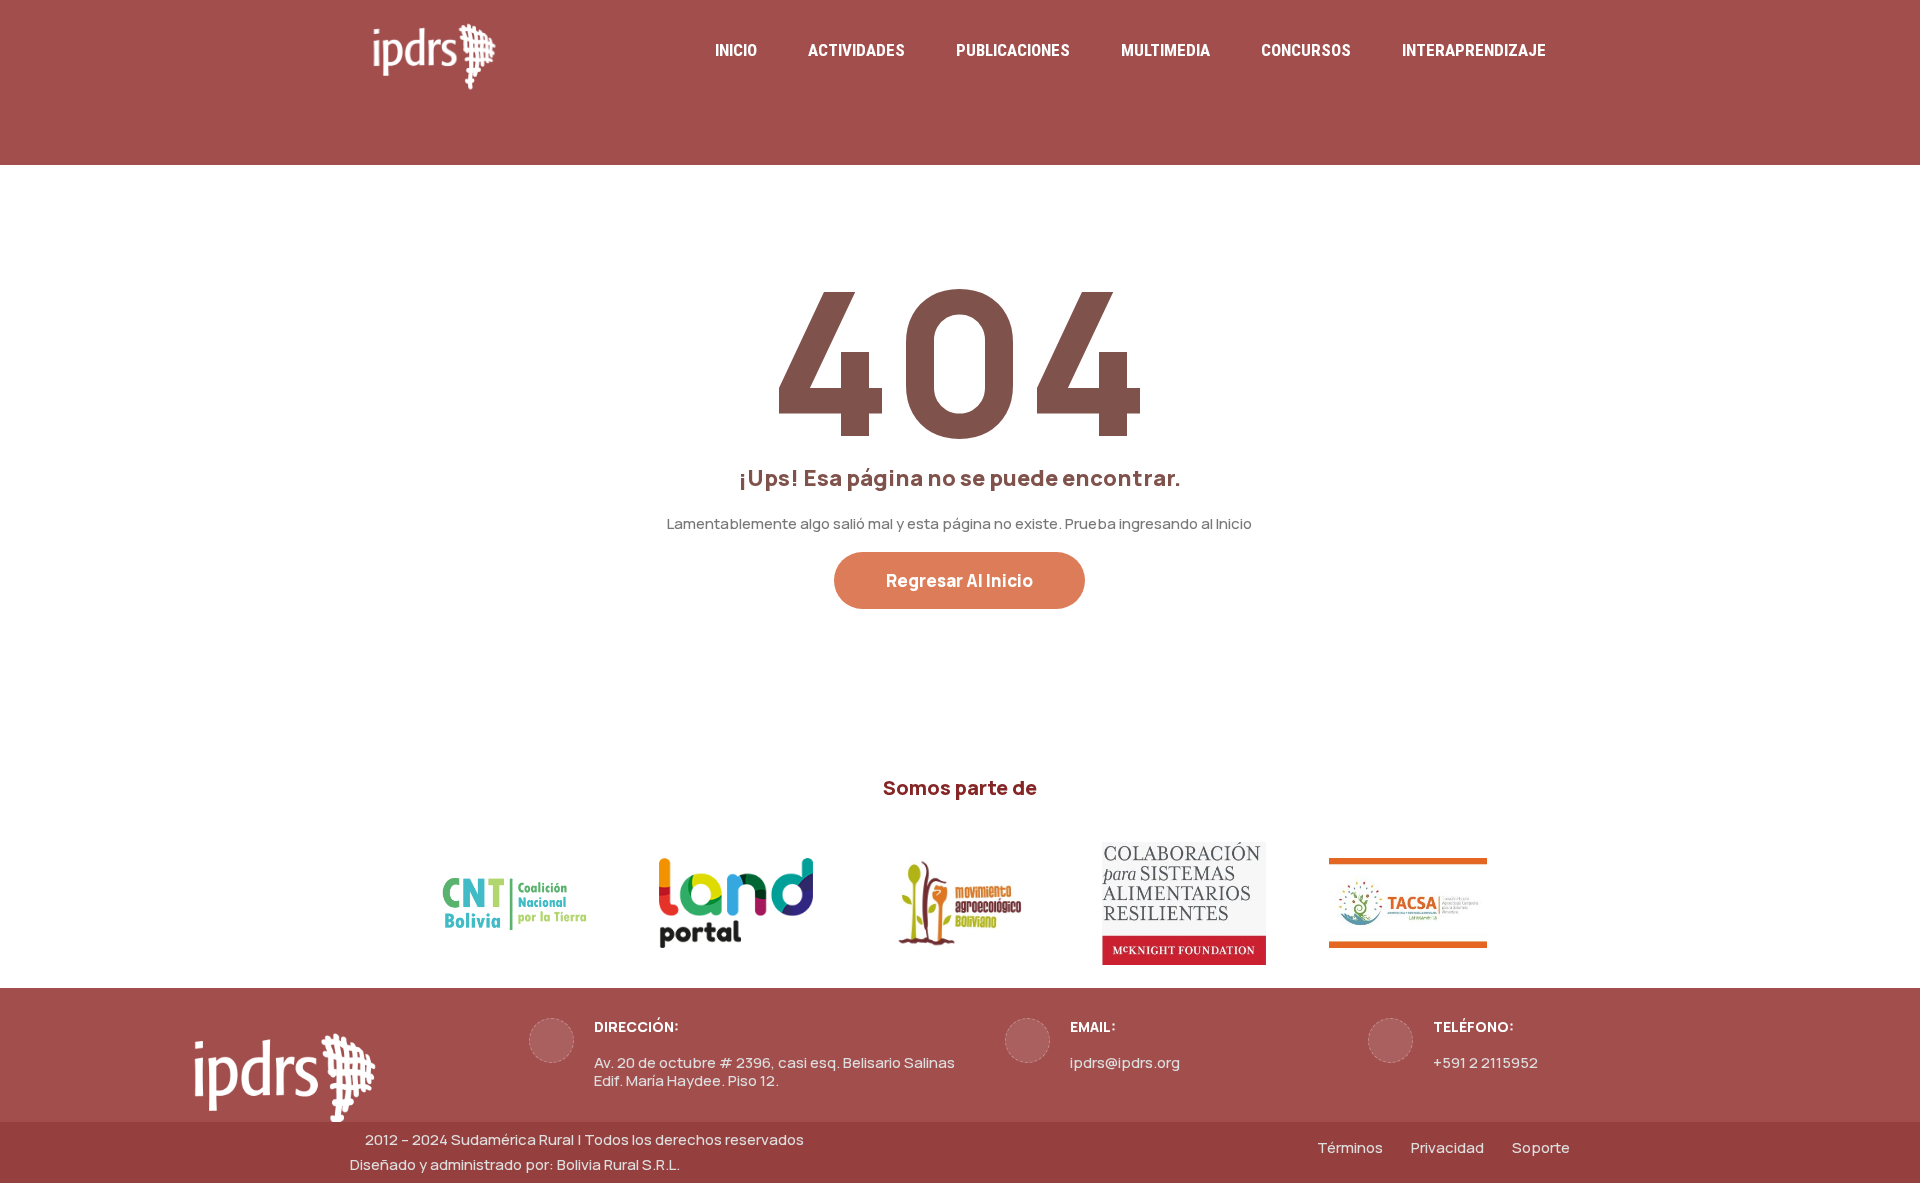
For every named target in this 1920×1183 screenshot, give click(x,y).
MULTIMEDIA (1165, 50)
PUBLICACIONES (1013, 50)
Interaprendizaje (1474, 50)
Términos (1350, 1147)
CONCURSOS (1306, 50)
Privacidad (1447, 1147)
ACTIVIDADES (856, 50)
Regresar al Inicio (959, 580)
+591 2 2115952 (1485, 1062)
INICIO (736, 50)
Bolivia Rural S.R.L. (618, 1164)
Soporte (1541, 1147)
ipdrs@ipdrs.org (1125, 1062)
